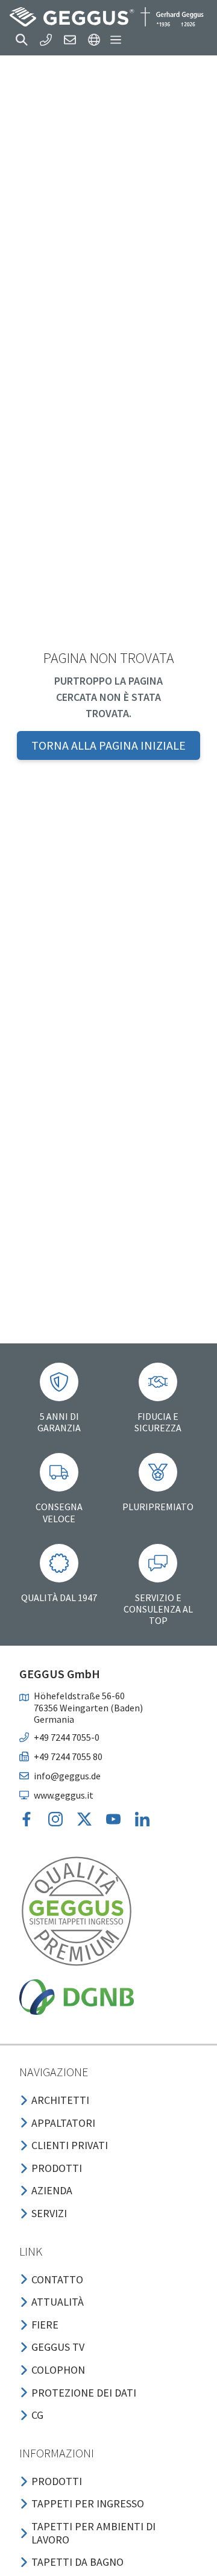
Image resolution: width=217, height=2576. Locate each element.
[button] (22, 40)
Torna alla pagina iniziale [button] (108, 745)
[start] (107, 17)
